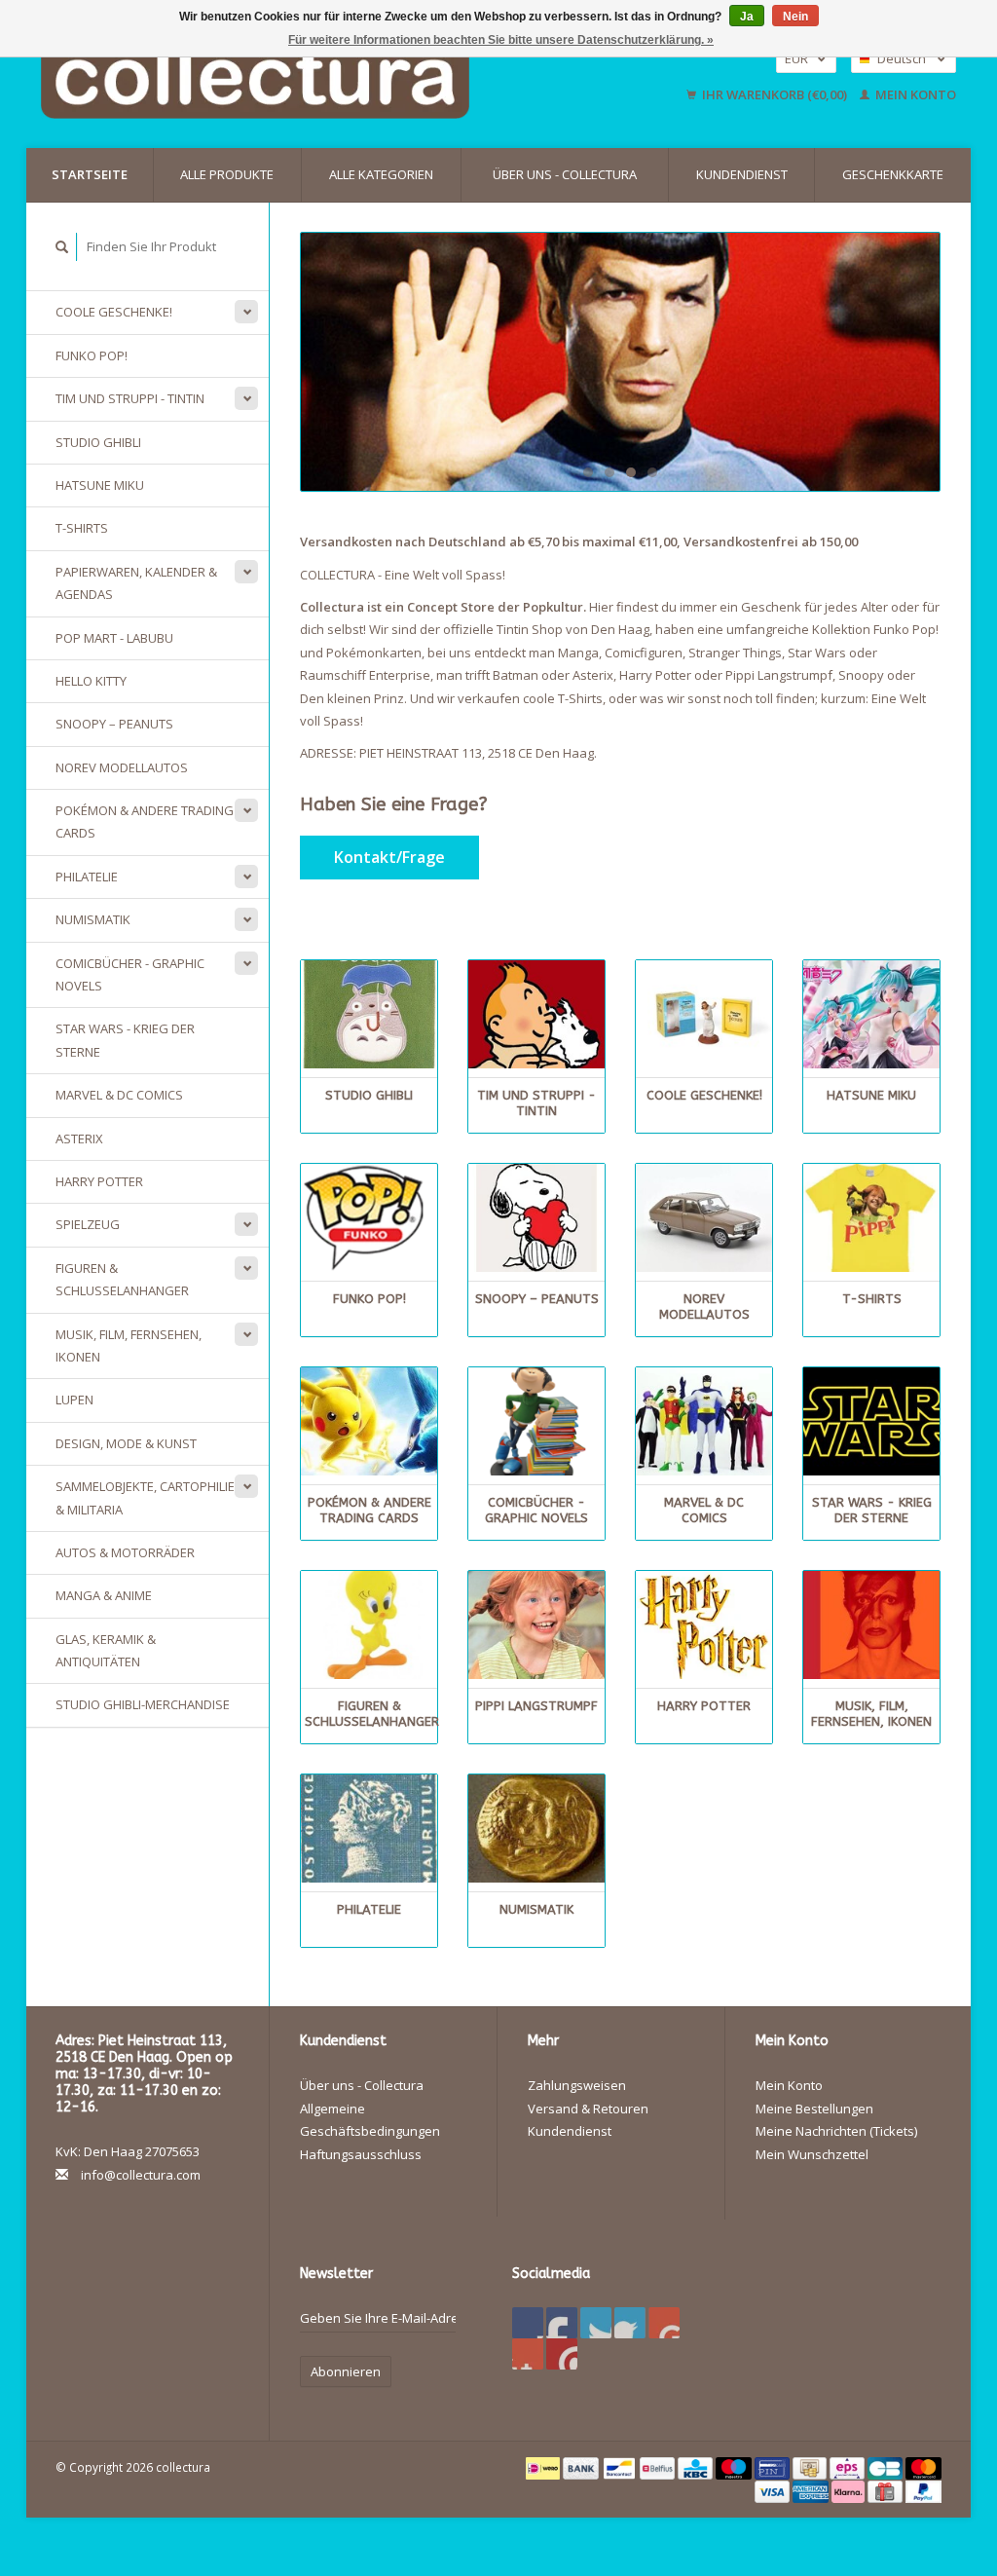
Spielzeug (88, 1224)
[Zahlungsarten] (545, 2467)
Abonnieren (346, 2371)
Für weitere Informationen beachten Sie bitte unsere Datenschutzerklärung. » (501, 40)
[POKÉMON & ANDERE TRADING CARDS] (369, 1421)
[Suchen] (62, 247)
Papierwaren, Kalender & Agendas (136, 583)
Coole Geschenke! (114, 312)
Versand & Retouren (588, 2109)
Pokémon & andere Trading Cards (145, 821)
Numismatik (93, 919)
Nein (795, 17)
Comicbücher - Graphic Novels (130, 974)
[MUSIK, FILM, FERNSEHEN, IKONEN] (871, 1625)
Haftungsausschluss (361, 2154)
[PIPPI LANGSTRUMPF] (536, 1625)
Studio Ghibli (98, 442)
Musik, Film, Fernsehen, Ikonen (129, 1345)
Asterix (79, 1139)
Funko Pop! (92, 355)
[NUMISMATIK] (536, 1829)
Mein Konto (914, 94)
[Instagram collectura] (562, 2354)
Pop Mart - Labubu (114, 638)
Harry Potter (99, 1181)
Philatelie (87, 877)
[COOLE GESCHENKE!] (704, 1014)
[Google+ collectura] (596, 2323)
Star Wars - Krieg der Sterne (125, 1040)
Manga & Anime (104, 1595)
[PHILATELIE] (369, 1829)
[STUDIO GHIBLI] (369, 1014)
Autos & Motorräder (125, 1552)
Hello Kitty (91, 681)
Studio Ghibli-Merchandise (143, 1704)
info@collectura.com (141, 2175)
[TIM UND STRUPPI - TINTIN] (536, 1014)
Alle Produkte (227, 174)
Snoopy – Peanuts (114, 724)
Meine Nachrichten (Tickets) (836, 2131)
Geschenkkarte (893, 174)
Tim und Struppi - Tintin (130, 398)
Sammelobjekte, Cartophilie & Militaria (145, 1497)
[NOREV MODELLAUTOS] (704, 1218)
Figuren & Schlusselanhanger (122, 1279)
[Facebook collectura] (528, 2323)
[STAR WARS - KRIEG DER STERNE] (871, 1421)
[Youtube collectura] (664, 2323)
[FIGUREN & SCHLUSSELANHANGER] (369, 1625)
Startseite (90, 174)
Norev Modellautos (122, 767)
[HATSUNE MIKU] (871, 1014)
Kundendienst (742, 174)
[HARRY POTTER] (704, 1625)
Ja (747, 17)
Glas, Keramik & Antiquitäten (106, 1650)
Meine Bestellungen (814, 2109)
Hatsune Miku (100, 485)
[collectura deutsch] (620, 362)
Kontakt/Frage (389, 857)
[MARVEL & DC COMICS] (704, 1421)
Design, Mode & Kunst (126, 1443)
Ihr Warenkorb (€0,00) (775, 94)
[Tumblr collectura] (528, 2354)
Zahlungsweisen (577, 2085)
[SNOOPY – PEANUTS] (536, 1218)
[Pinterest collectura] (630, 2323)
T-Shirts (82, 528)
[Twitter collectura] (562, 2323)
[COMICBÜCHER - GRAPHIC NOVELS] (536, 1421)
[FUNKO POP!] (369, 1218)
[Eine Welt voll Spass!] (322, 76)
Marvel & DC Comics (119, 1095)
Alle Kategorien (381, 174)
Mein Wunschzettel (812, 2154)
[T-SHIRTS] (871, 1218)
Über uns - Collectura (565, 174)
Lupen (74, 1400)
